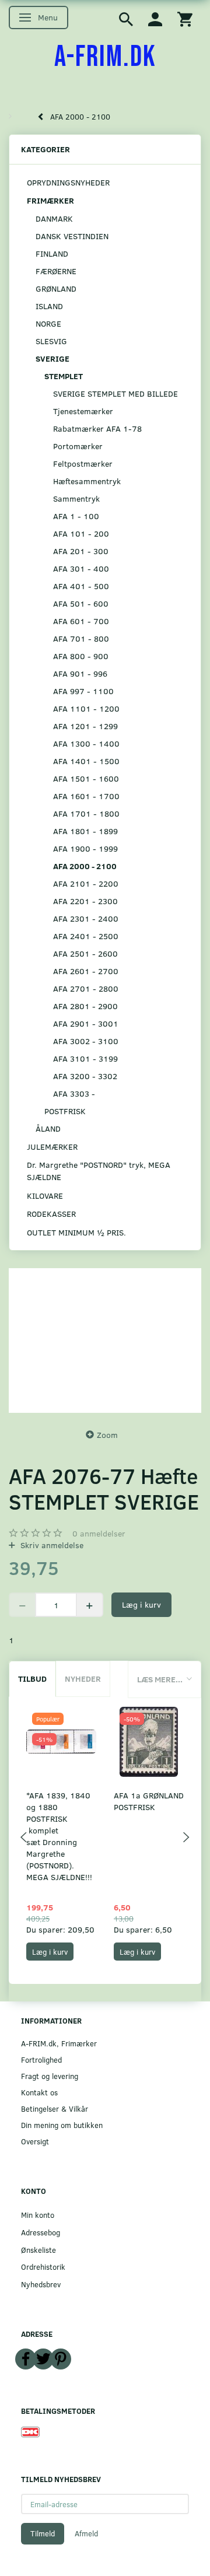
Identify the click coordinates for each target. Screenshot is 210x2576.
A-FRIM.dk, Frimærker (59, 2043)
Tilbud (32, 1679)
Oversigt (35, 2141)
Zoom (107, 1435)
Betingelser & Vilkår (55, 2108)
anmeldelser (99, 1533)
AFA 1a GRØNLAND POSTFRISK (149, 1801)
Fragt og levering (50, 2076)
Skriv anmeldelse (51, 1545)
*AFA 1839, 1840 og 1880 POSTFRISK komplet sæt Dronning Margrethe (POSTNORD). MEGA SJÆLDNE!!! (59, 1836)
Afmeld (86, 2533)
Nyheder (83, 1679)
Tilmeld (43, 2533)
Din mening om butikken (62, 2125)
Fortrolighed (41, 2059)
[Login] (155, 18)
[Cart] (185, 18)
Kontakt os (39, 2092)
